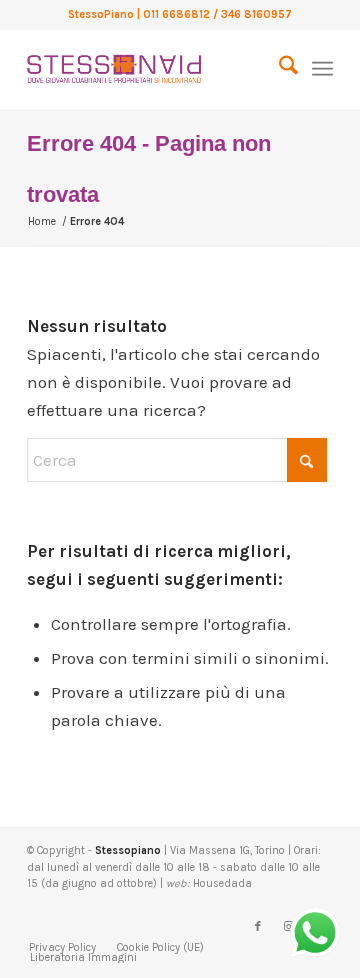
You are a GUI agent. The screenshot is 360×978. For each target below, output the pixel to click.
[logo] (149, 69)
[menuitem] (278, 69)
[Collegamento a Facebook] (258, 927)
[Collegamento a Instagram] (288, 927)
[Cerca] (278, 69)
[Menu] (322, 69)
